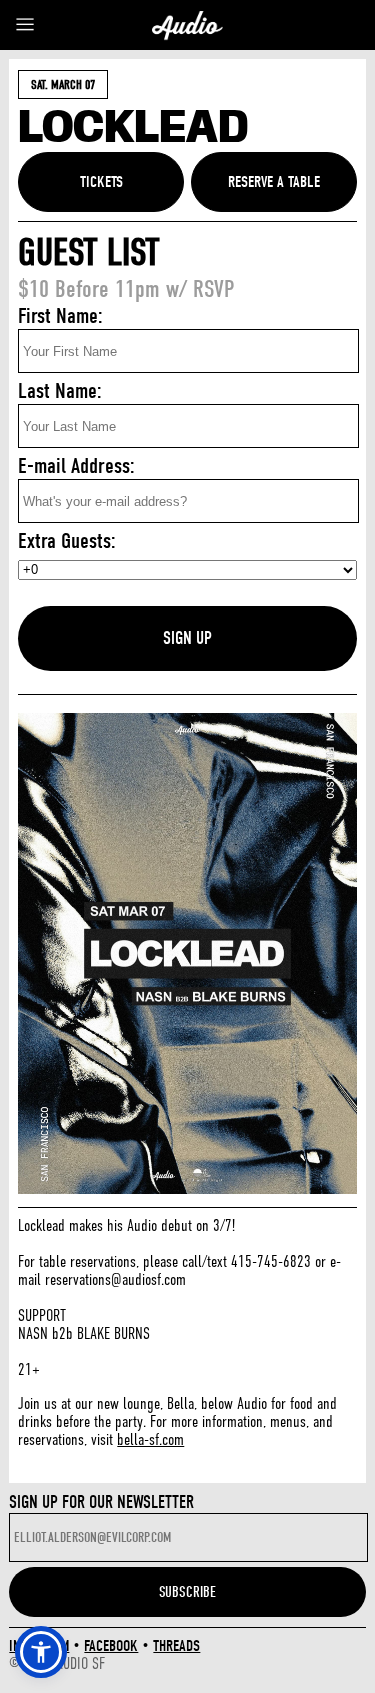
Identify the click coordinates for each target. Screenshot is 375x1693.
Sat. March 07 (63, 84)
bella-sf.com (150, 1440)
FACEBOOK (111, 1646)
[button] (41, 1652)
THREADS (176, 1646)
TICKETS (101, 182)
